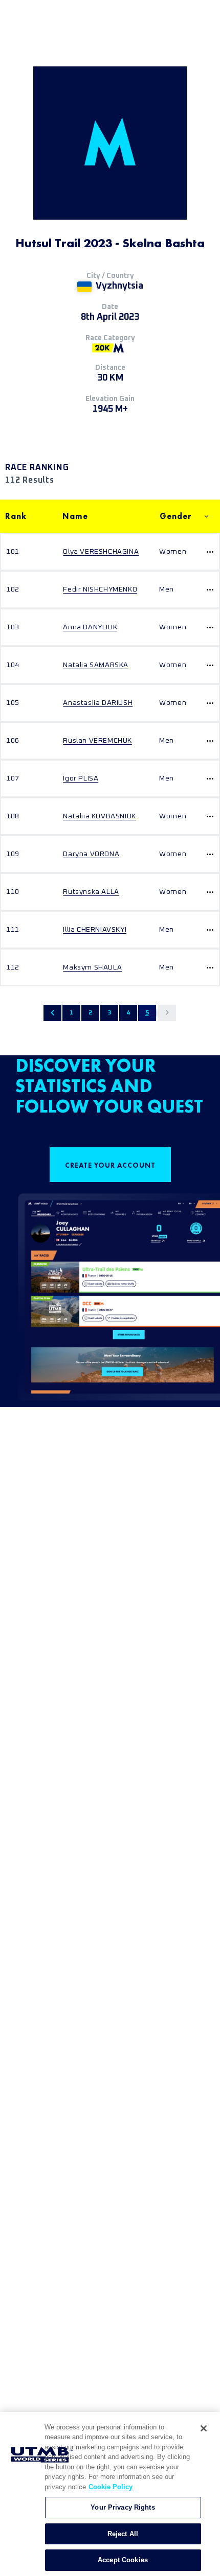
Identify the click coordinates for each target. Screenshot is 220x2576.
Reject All (123, 2534)
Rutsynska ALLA (91, 892)
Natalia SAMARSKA (96, 665)
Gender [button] (176, 516)
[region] (110, 2494)
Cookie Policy (111, 2487)
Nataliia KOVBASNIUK (99, 816)
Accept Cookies (123, 2560)
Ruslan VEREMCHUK (97, 741)
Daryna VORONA (91, 854)
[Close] (204, 2428)
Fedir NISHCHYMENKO (100, 589)
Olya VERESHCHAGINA (101, 552)
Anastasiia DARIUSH (98, 703)
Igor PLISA (81, 778)
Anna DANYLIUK (90, 627)
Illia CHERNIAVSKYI (95, 930)
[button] (52, 1013)
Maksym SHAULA (92, 967)
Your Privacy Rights (123, 2507)
